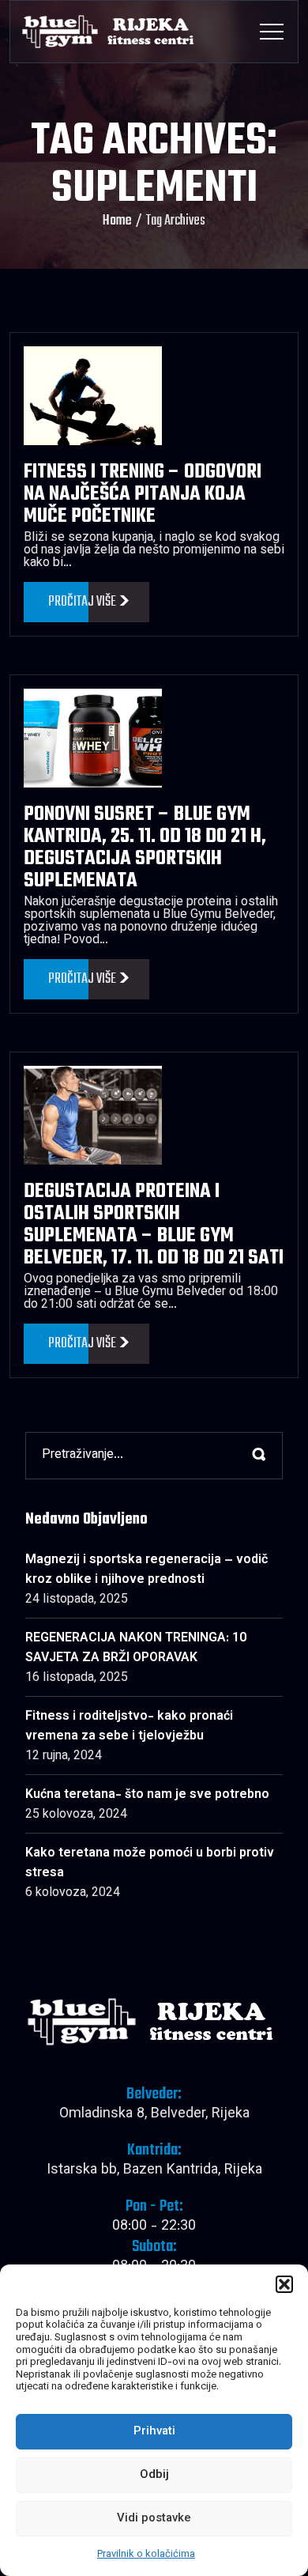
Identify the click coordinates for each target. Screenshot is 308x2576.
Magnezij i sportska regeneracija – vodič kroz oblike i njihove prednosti (146, 1570)
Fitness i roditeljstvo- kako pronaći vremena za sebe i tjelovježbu (129, 1727)
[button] (284, 2284)
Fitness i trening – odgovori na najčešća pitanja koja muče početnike (143, 494)
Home (117, 221)
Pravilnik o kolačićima (146, 2555)
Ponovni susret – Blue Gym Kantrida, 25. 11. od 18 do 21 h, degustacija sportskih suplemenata (145, 848)
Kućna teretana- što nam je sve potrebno (147, 1795)
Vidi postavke (154, 2519)
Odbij (154, 2475)
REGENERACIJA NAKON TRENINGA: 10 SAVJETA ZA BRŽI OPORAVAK (136, 1649)
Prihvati (154, 2432)
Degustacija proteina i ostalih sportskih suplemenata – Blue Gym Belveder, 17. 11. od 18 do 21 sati (154, 1225)
